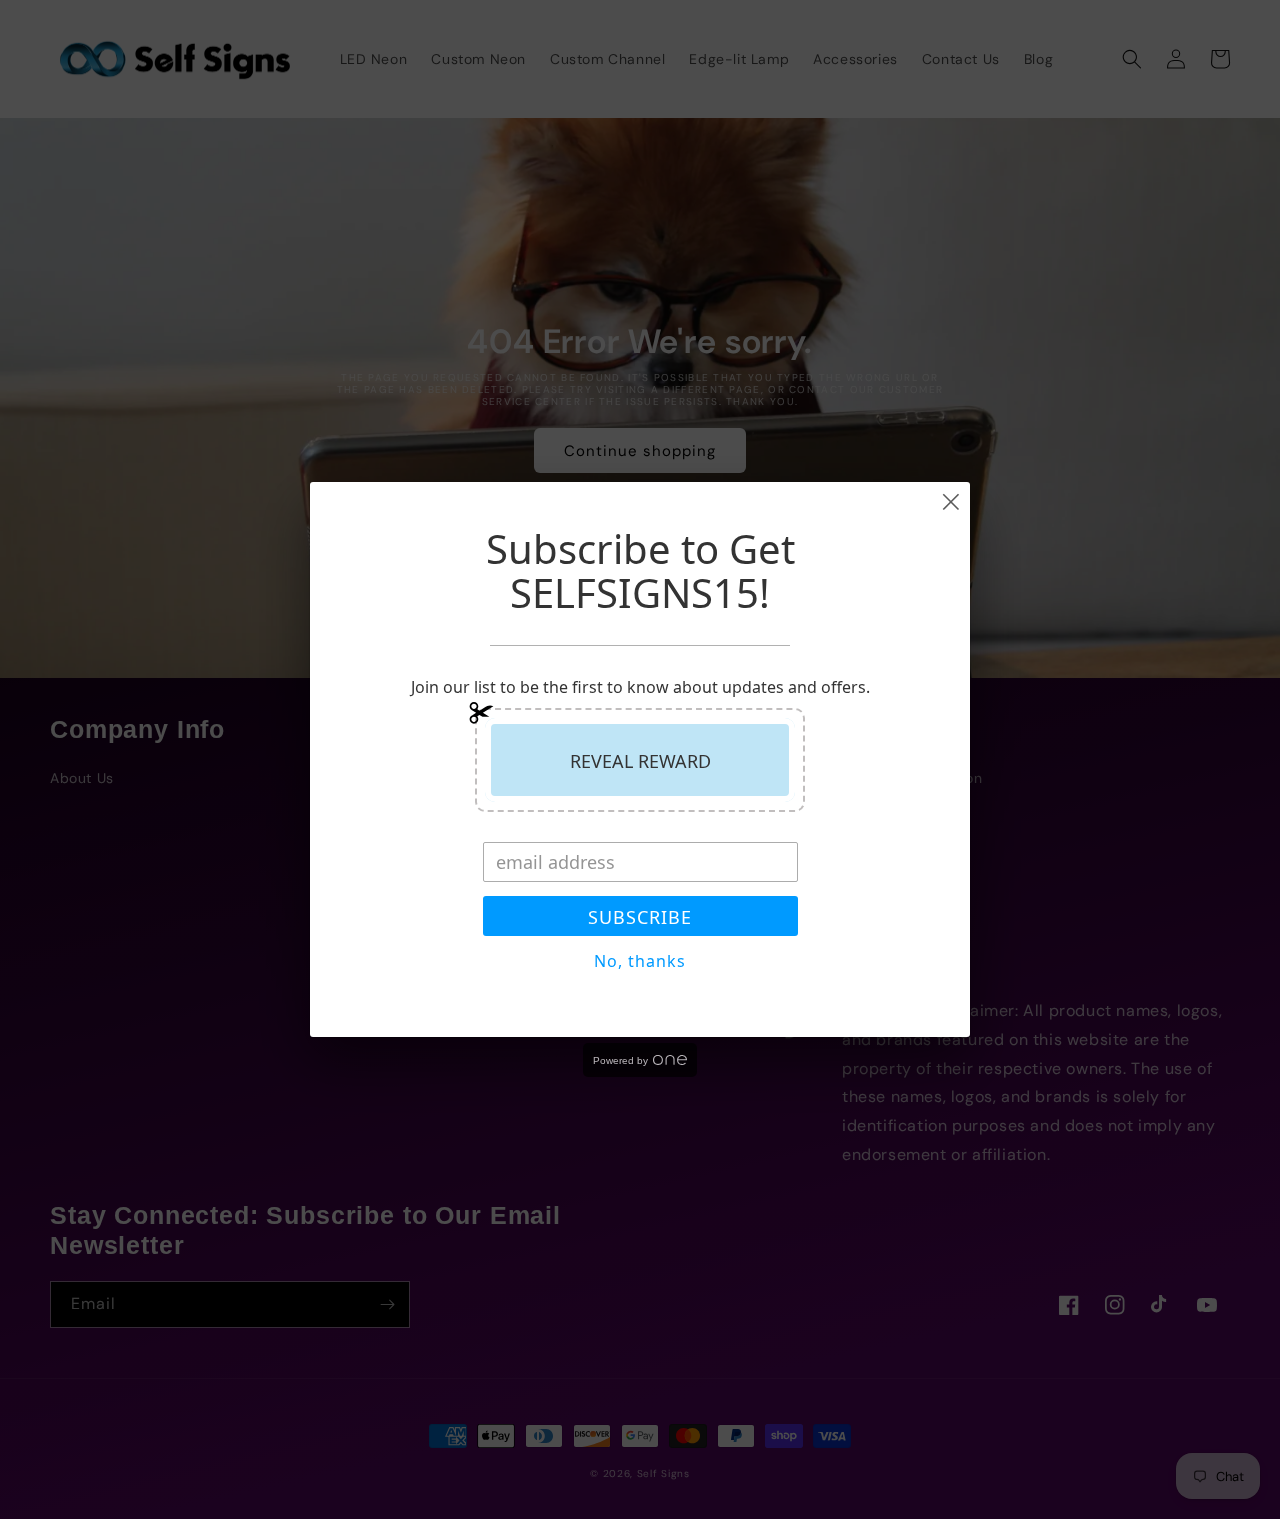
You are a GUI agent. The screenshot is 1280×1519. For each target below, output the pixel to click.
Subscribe (640, 917)
